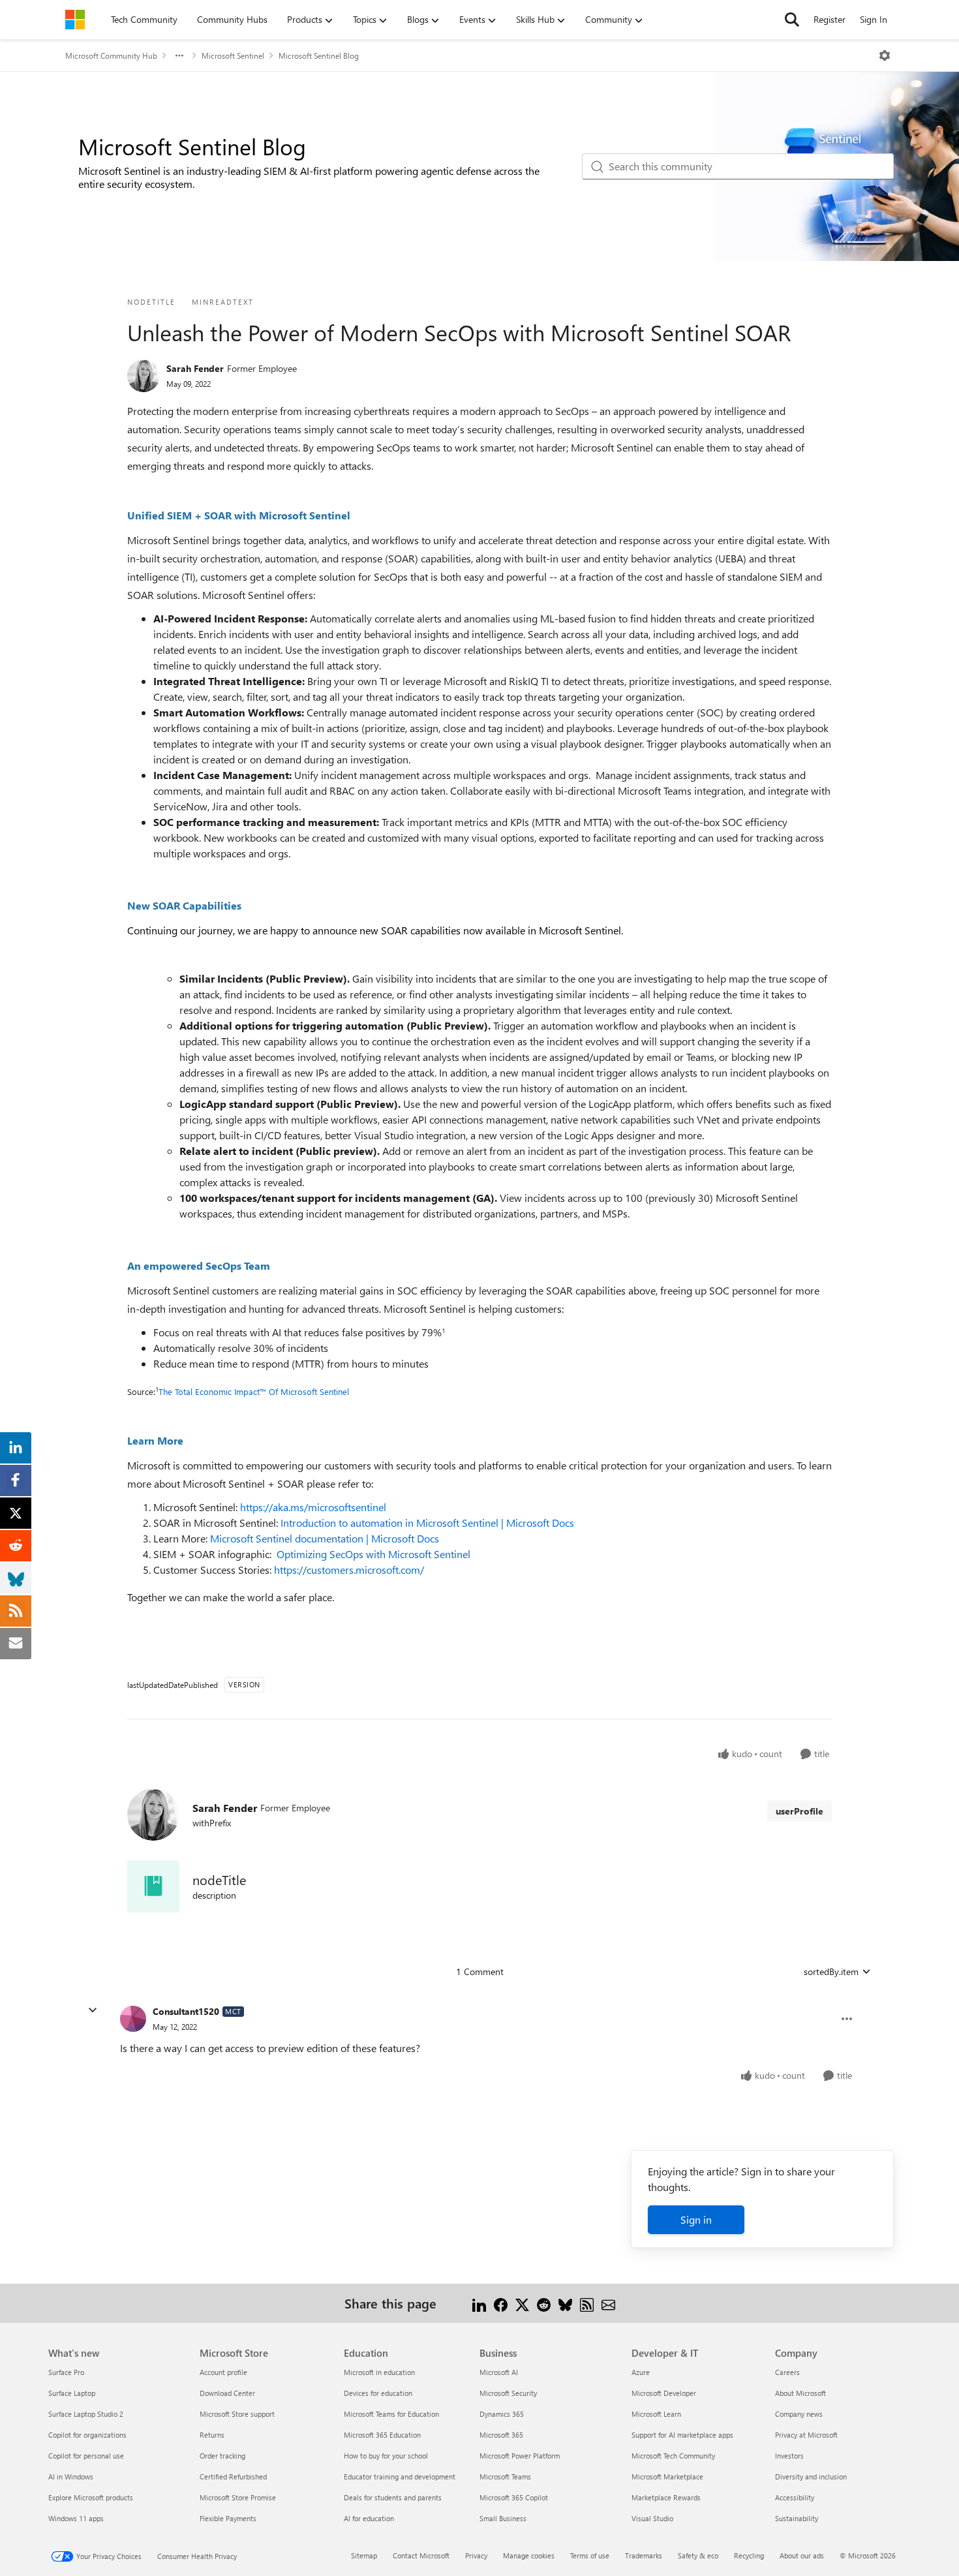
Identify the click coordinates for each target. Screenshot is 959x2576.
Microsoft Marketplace (667, 2476)
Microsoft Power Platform (520, 2456)
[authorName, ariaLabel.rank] (144, 376)
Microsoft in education (379, 2372)
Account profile (223, 2372)
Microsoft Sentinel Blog (319, 55)
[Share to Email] (608, 2303)
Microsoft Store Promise (238, 2497)
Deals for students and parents (393, 2497)
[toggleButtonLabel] (885, 55)
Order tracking (222, 2456)
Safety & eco (698, 2555)
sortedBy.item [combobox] (831, 1971)
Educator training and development (400, 2476)
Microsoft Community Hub (111, 55)
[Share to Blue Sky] (565, 2303)
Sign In (874, 19)
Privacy (476, 2555)
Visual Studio (652, 2518)
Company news (799, 2414)
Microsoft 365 (501, 2435)
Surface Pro (66, 2372)
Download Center (227, 2393)
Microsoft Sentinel (233, 55)
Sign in (696, 2219)
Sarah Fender (195, 368)
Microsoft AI (499, 2372)
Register (830, 19)
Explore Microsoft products (91, 2497)
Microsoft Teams (505, 2476)
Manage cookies (529, 2555)
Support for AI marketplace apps (682, 2435)
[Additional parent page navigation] (179, 55)
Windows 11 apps (76, 2518)
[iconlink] (153, 1886)
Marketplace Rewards (666, 2497)
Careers (787, 2372)
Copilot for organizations (87, 2435)
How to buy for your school (386, 2456)
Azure (641, 2372)
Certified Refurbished (233, 2476)
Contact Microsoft (421, 2555)
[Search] (792, 20)
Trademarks (644, 2555)
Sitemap (364, 2555)
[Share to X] (522, 2303)
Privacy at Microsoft (806, 2435)
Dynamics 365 (502, 2414)
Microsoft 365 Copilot (514, 2497)
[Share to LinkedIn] (479, 2303)
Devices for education (378, 2393)
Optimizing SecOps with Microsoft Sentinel (373, 1554)
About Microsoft (800, 2393)
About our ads (802, 2555)
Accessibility (795, 2497)
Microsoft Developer (664, 2393)
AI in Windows (71, 2476)
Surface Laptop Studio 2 (86, 2414)
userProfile (799, 1811)
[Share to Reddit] (544, 2303)
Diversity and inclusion (811, 2476)
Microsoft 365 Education (382, 2435)
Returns (212, 2435)
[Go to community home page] (75, 20)
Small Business (503, 2518)
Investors (789, 2456)
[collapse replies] (93, 2010)
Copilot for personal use (86, 2456)
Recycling (749, 2555)
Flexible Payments (228, 2518)
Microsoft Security (508, 2393)
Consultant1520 (186, 2011)
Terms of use (590, 2555)
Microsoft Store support (237, 2414)
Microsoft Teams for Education (391, 2414)
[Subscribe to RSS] (587, 2303)
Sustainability (797, 2518)
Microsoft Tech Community (673, 2456)
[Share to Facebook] (501, 2303)
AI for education (369, 2518)
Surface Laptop (72, 2393)
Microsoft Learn (656, 2414)
